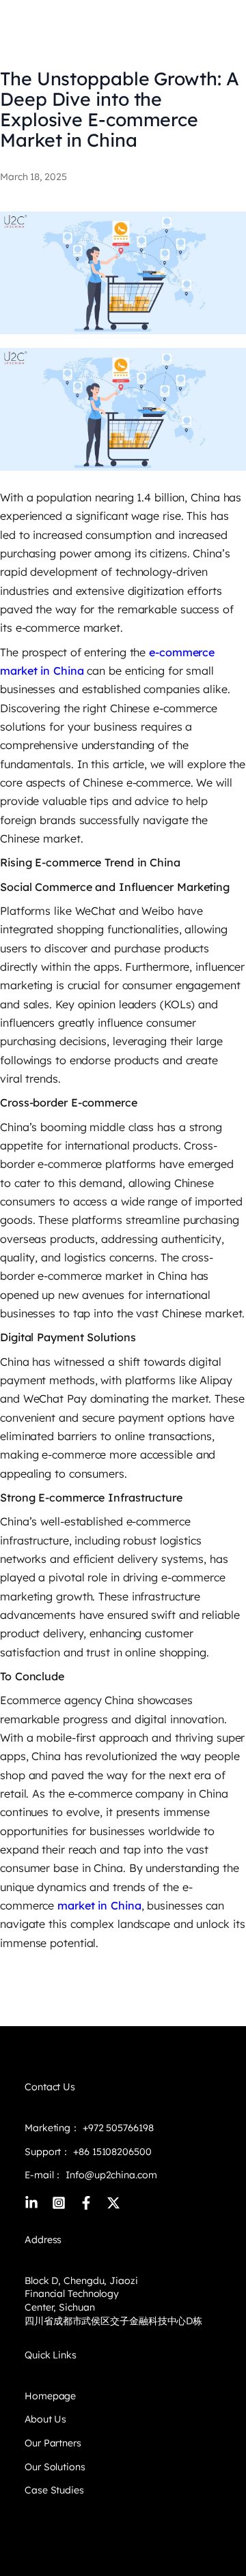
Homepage (50, 2396)
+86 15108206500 (111, 2152)
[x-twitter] (113, 2203)
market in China (97, 1905)
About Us (45, 2419)
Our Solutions (55, 2467)
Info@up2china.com (111, 2175)
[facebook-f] (86, 2203)
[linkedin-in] (31, 2203)
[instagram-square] (59, 2203)
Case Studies (54, 2490)
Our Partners (53, 2443)
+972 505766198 (118, 2128)
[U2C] (31, 22)
